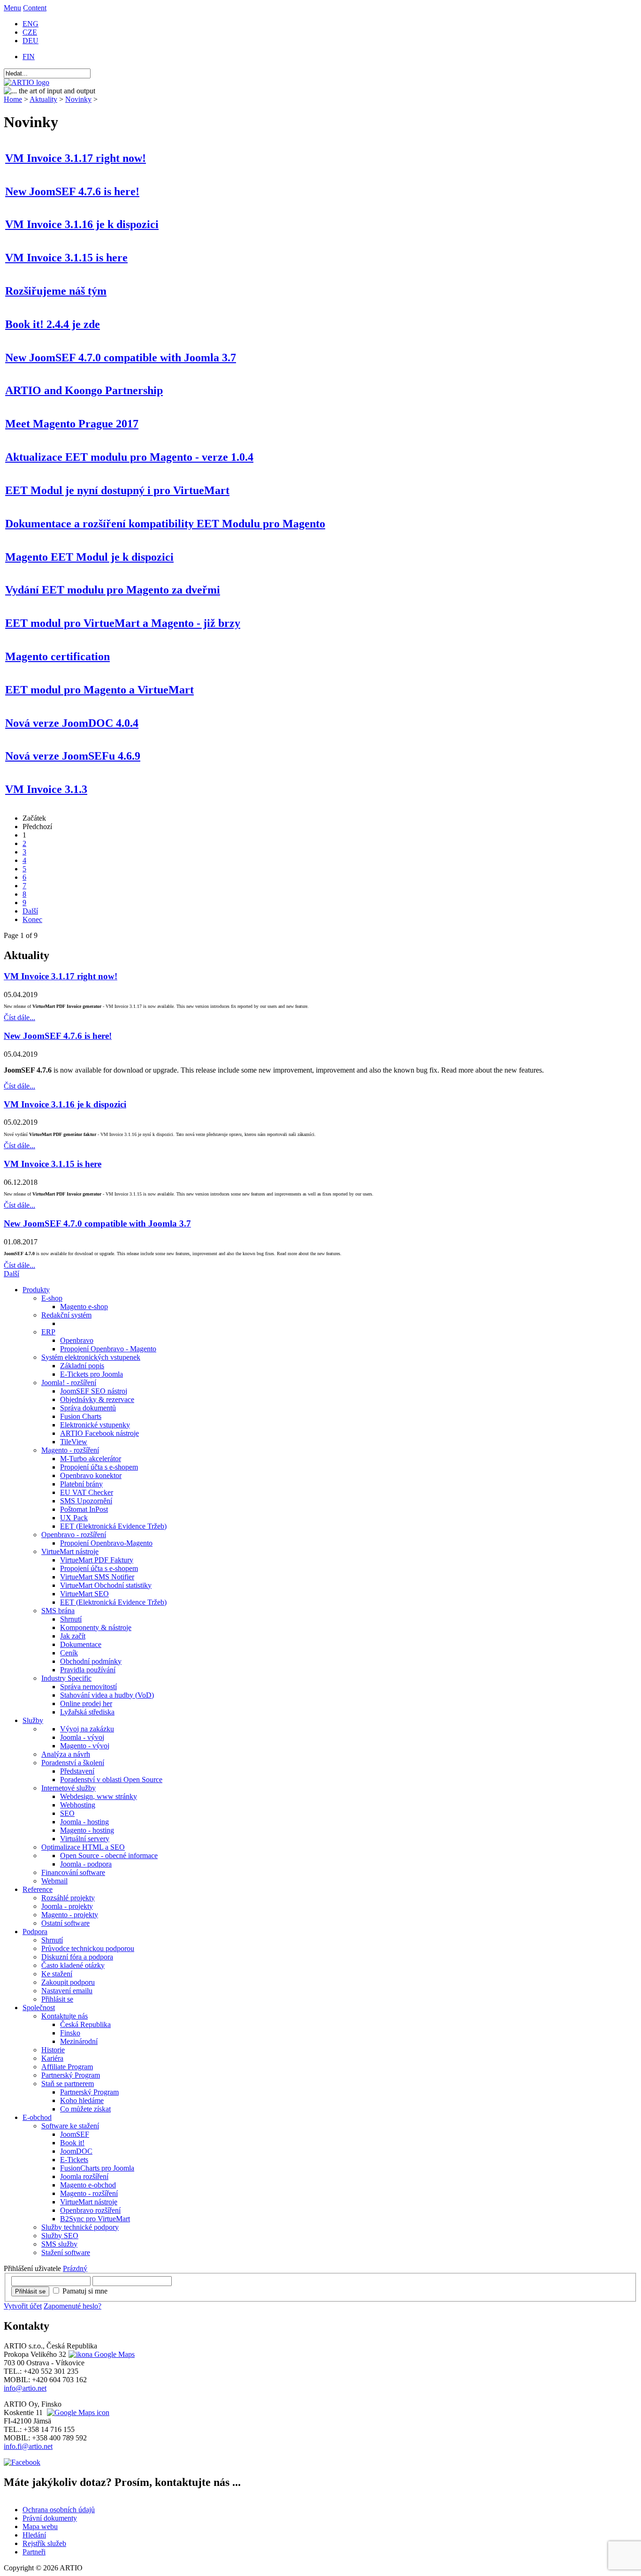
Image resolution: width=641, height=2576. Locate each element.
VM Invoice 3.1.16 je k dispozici (82, 224)
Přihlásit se (30, 2291)
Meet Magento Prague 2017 (72, 424)
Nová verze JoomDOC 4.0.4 (72, 723)
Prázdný (75, 2268)
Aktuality (43, 99)
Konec (32, 919)
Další (30, 911)
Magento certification (57, 656)
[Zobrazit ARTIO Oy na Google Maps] (77, 2412)
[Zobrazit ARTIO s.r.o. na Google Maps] (100, 2354)
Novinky (78, 99)
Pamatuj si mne (85, 2291)
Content (35, 8)
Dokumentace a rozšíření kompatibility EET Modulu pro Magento (165, 524)
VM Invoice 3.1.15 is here (66, 258)
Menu (12, 8)
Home (13, 99)
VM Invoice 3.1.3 (46, 789)
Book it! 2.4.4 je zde (53, 324)
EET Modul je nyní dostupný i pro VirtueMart (117, 490)
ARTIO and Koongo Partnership (84, 390)
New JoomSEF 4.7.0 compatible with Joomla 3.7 (121, 358)
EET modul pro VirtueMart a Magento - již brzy (123, 623)
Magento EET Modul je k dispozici (89, 557)
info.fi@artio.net (28, 2446)
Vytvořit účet (23, 2306)
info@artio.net (25, 2388)
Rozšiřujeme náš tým (56, 291)
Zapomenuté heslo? (72, 2306)
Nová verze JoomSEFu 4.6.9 (73, 756)
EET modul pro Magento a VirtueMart (99, 690)
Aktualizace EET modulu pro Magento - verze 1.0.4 (129, 457)
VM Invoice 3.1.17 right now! (76, 158)
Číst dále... (19, 1017)
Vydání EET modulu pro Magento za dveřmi (113, 590)
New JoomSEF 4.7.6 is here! (72, 191)
